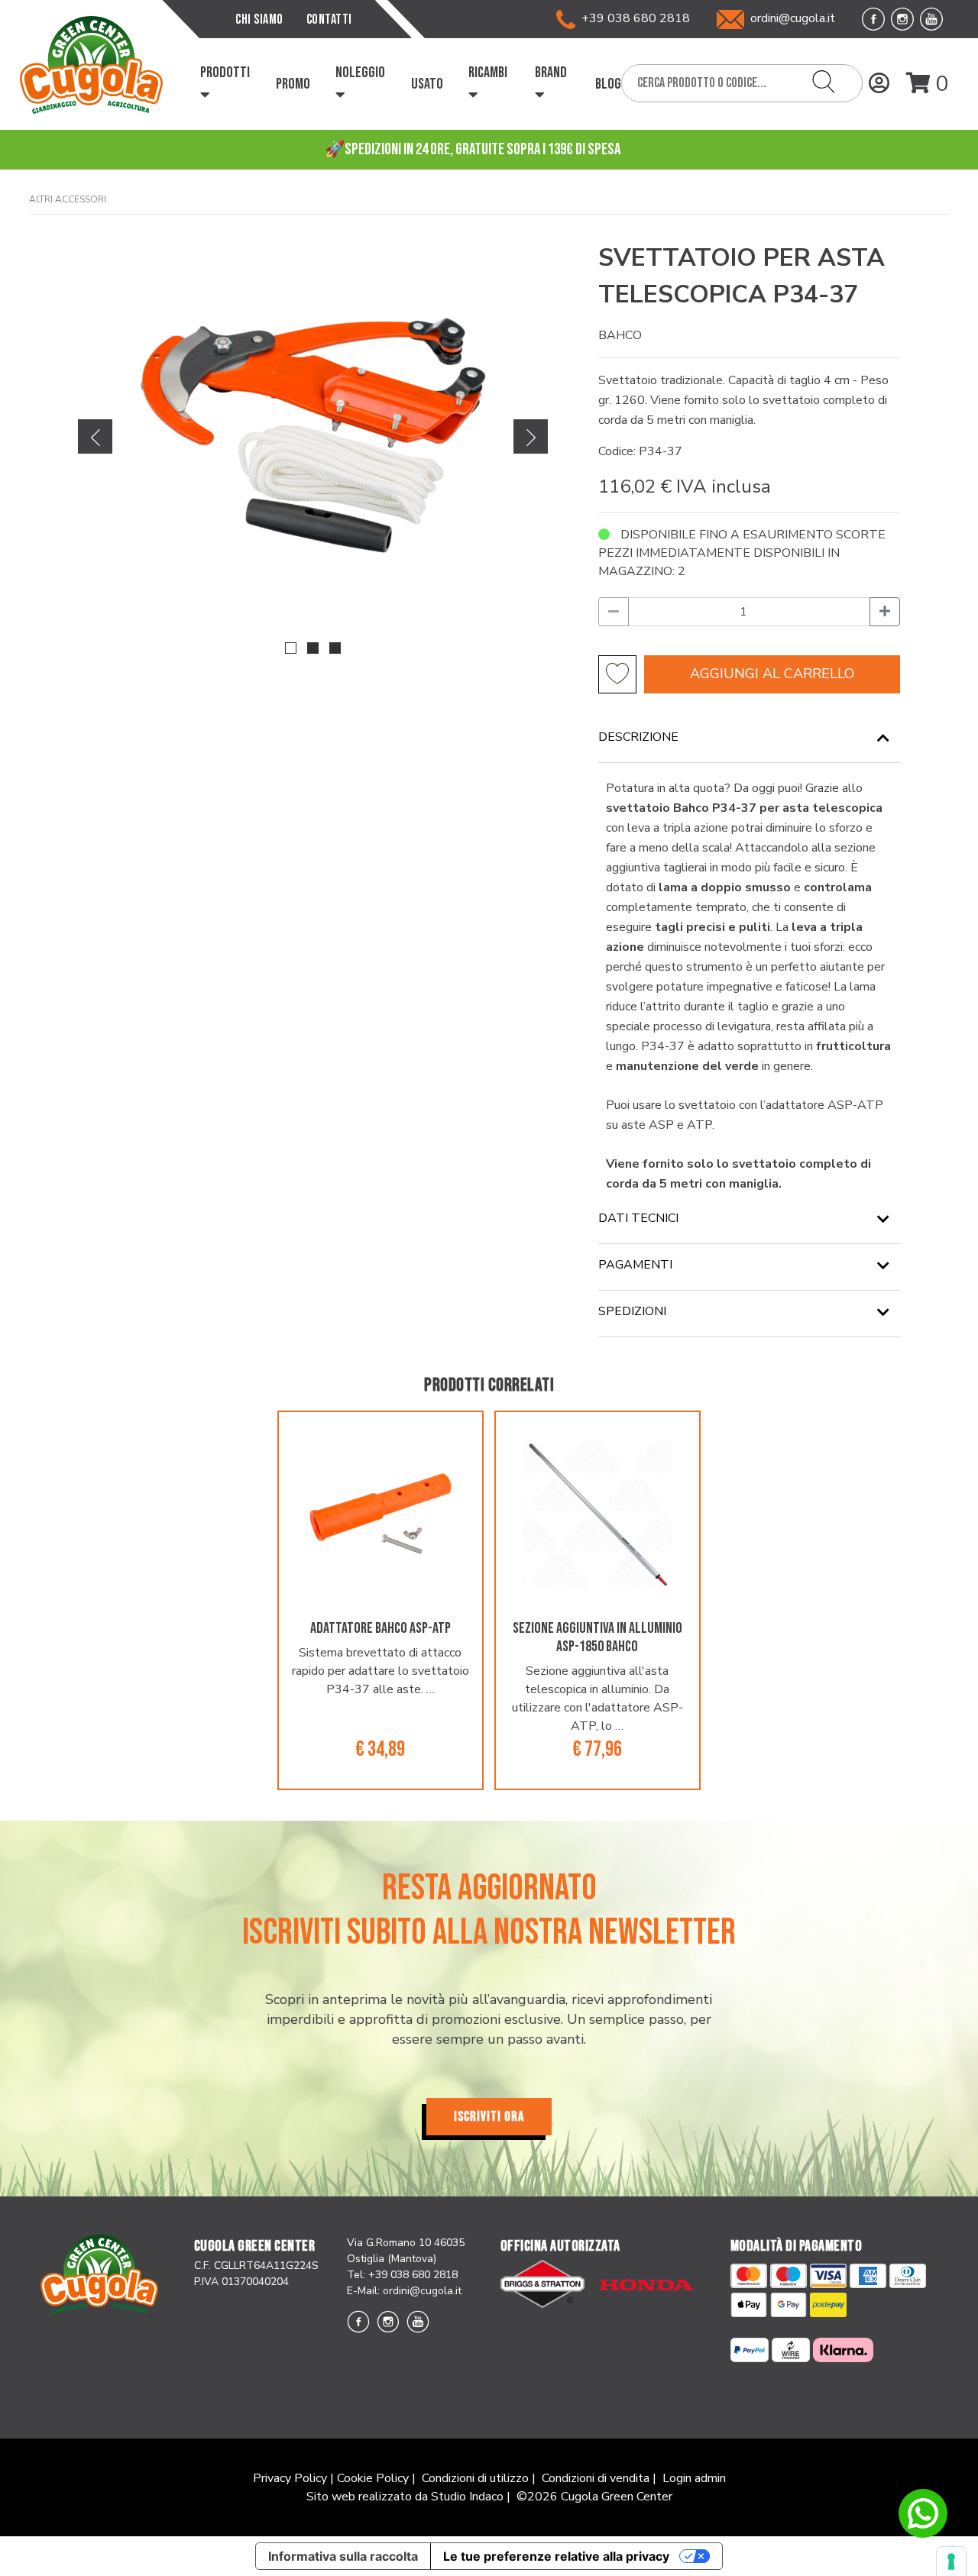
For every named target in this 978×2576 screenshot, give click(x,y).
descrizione (638, 737)
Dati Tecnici (638, 1218)
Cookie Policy (373, 2478)
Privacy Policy (290, 2478)
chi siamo (259, 19)
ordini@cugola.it (793, 18)
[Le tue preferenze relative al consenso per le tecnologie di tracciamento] (951, 2561)
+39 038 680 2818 (633, 18)
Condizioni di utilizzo (475, 2478)
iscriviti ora (489, 2117)
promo (293, 84)
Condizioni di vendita (596, 2478)
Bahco (620, 335)
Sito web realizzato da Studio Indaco (405, 2497)
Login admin (694, 2478)
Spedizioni (632, 1311)
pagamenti (635, 1265)
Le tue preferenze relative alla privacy (556, 2556)
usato (427, 84)
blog (608, 84)
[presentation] (95, 436)
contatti (329, 19)
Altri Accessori (68, 199)
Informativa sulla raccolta (343, 2556)
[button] (291, 648)
